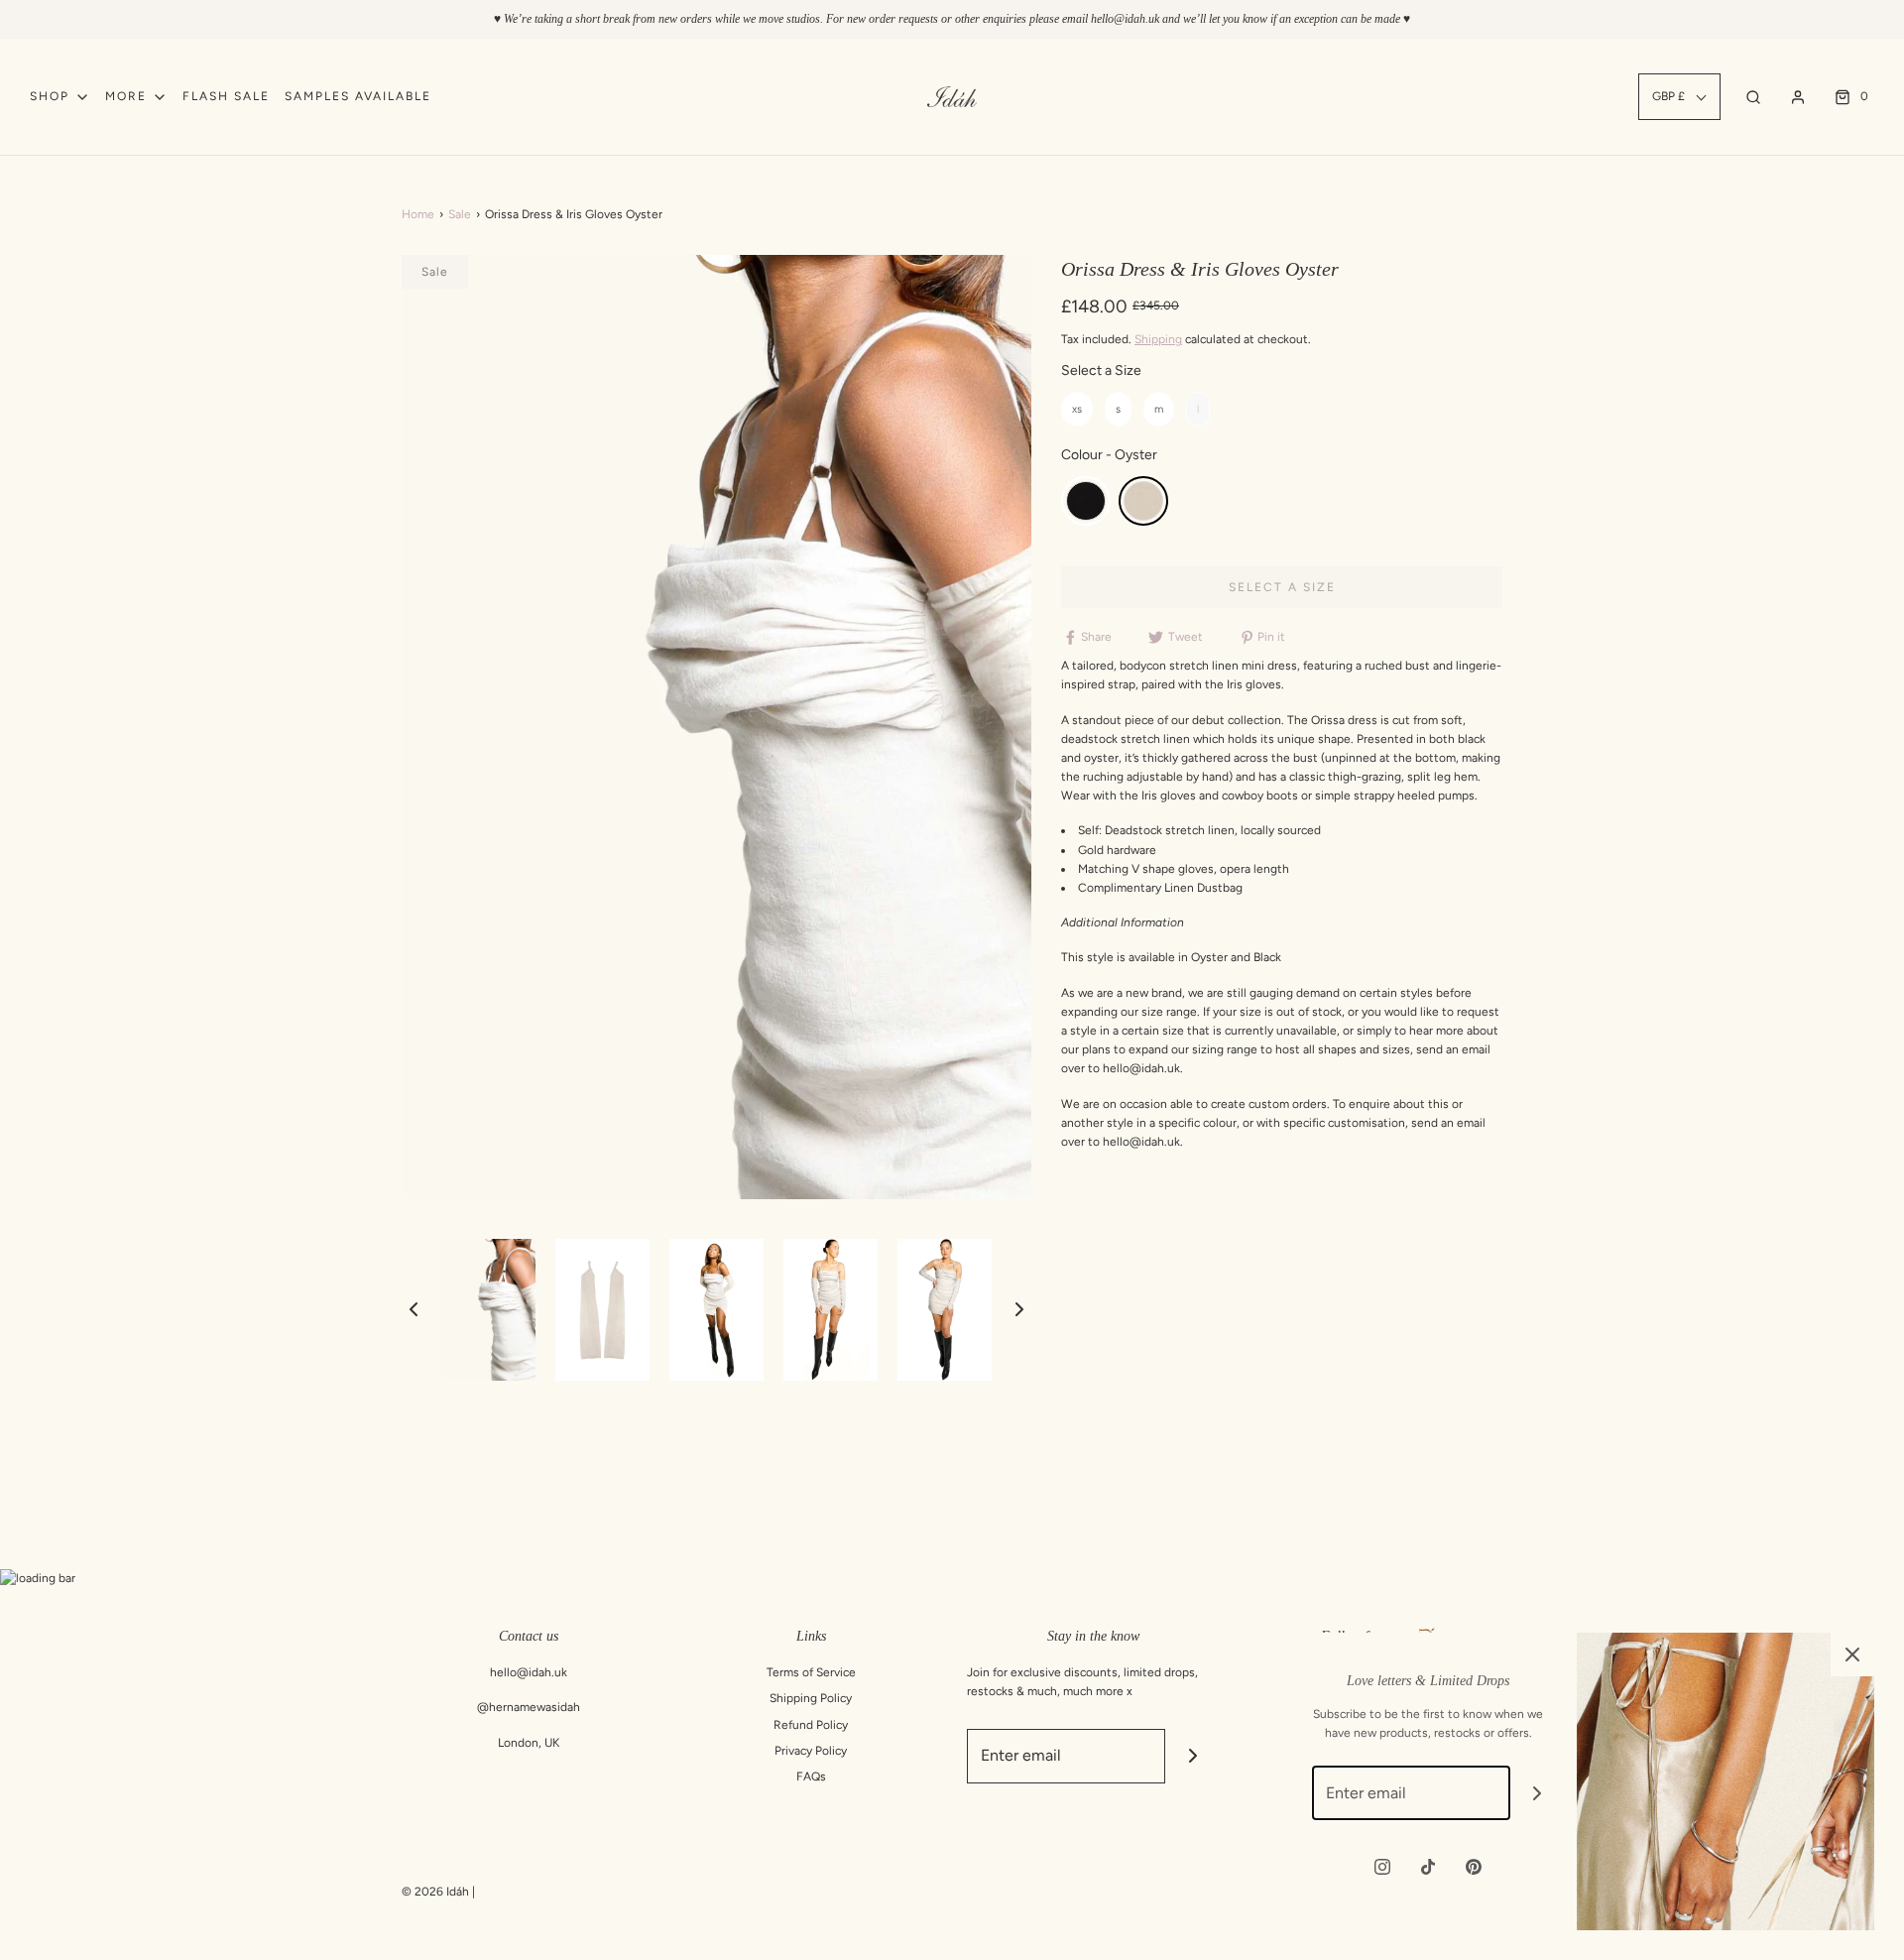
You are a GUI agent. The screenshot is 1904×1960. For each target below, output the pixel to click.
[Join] (1192, 1756)
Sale (460, 214)
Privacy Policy (811, 1751)
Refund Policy (811, 1725)
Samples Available (358, 96)
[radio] (1077, 409)
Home (418, 214)
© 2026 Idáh (435, 1892)
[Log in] (1798, 97)
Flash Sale (226, 96)
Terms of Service (811, 1672)
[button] (414, 1309)
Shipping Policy (811, 1698)
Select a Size (1101, 370)
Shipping (1158, 339)
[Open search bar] (1753, 97)
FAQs (811, 1776)
